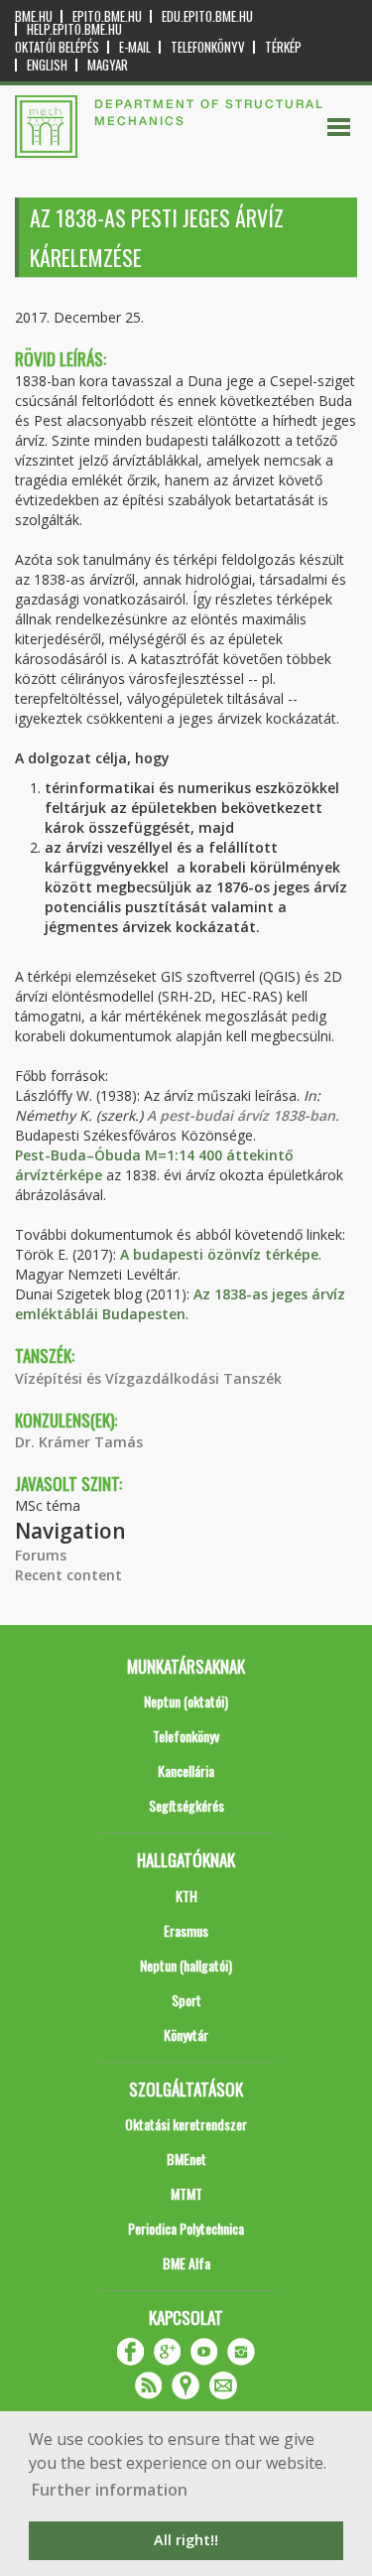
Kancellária (186, 1770)
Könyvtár (186, 2034)
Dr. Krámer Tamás (79, 1442)
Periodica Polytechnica (186, 2228)
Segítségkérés (186, 1805)
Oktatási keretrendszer (186, 2124)
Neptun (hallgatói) (186, 1965)
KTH (186, 1896)
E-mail (135, 47)
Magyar (108, 65)
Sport (186, 2000)
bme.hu (34, 16)
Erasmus (186, 1930)
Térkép (283, 47)
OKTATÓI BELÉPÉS (57, 47)
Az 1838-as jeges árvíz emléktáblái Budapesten (180, 1304)
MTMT (186, 2193)
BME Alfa (186, 2263)
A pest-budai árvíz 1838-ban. (243, 1115)
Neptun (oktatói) (186, 1701)
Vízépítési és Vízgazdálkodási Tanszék (148, 1378)
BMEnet (186, 2159)
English (47, 65)
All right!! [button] (186, 2540)
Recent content (68, 1575)
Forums (41, 1555)
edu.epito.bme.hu (207, 16)
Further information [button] (110, 2490)
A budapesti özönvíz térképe (219, 1254)
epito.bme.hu (107, 16)
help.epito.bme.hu (74, 29)
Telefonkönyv (208, 47)
